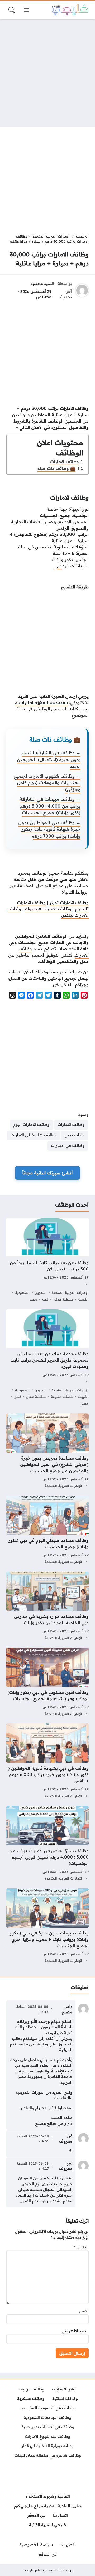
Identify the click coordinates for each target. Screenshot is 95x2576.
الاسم (84, 2311)
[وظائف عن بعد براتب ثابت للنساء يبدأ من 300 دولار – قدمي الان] (47, 1260)
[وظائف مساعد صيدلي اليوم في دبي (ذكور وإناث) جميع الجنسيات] (47, 1530)
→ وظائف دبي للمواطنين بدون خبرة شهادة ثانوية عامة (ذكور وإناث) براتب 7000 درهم (49, 829)
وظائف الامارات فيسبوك (48, 909)
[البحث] (12, 10)
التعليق (81, 2247)
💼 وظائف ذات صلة (56, 468)
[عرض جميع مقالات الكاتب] (82, 290)
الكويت (83, 1299)
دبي (58, 566)
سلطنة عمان (63, 1299)
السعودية (22, 1292)
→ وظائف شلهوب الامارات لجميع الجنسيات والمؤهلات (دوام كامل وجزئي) (47, 783)
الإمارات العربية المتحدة (51, 236)
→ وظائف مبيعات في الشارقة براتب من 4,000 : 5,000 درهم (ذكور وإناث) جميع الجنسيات (50, 806)
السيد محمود (42, 284)
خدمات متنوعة (62, 1397)
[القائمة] (26, 10)
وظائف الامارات (65, 461)
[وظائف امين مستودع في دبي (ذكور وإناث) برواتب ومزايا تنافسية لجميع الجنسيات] (47, 1682)
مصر (33, 1299)
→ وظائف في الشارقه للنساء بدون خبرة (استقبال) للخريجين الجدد (49, 759)
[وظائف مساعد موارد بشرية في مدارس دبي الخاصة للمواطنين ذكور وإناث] (47, 1606)
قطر (45, 1299)
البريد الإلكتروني (75, 2331)
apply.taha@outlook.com (41, 702)
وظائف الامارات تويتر (69, 902)
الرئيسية (82, 236)
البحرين (41, 1292)
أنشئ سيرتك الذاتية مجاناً (47, 1173)
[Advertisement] (47, 73)
